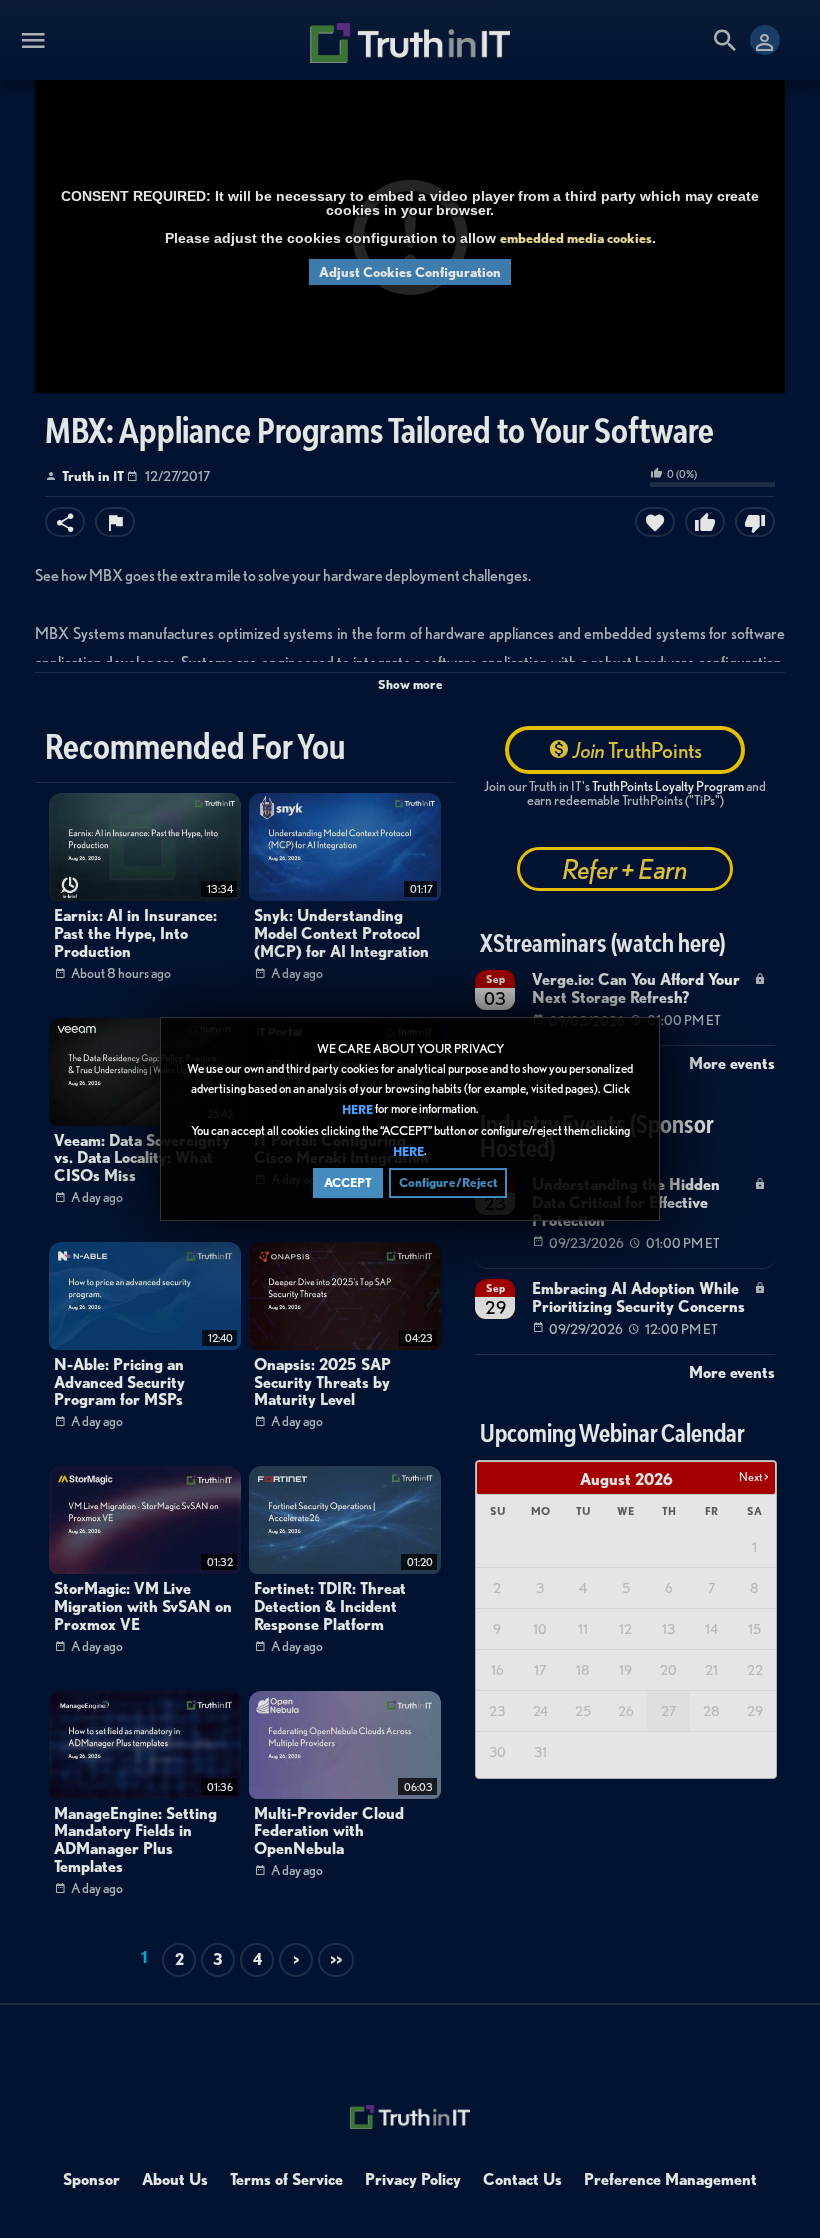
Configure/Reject (448, 1182)
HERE (357, 1110)
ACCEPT (348, 1182)
